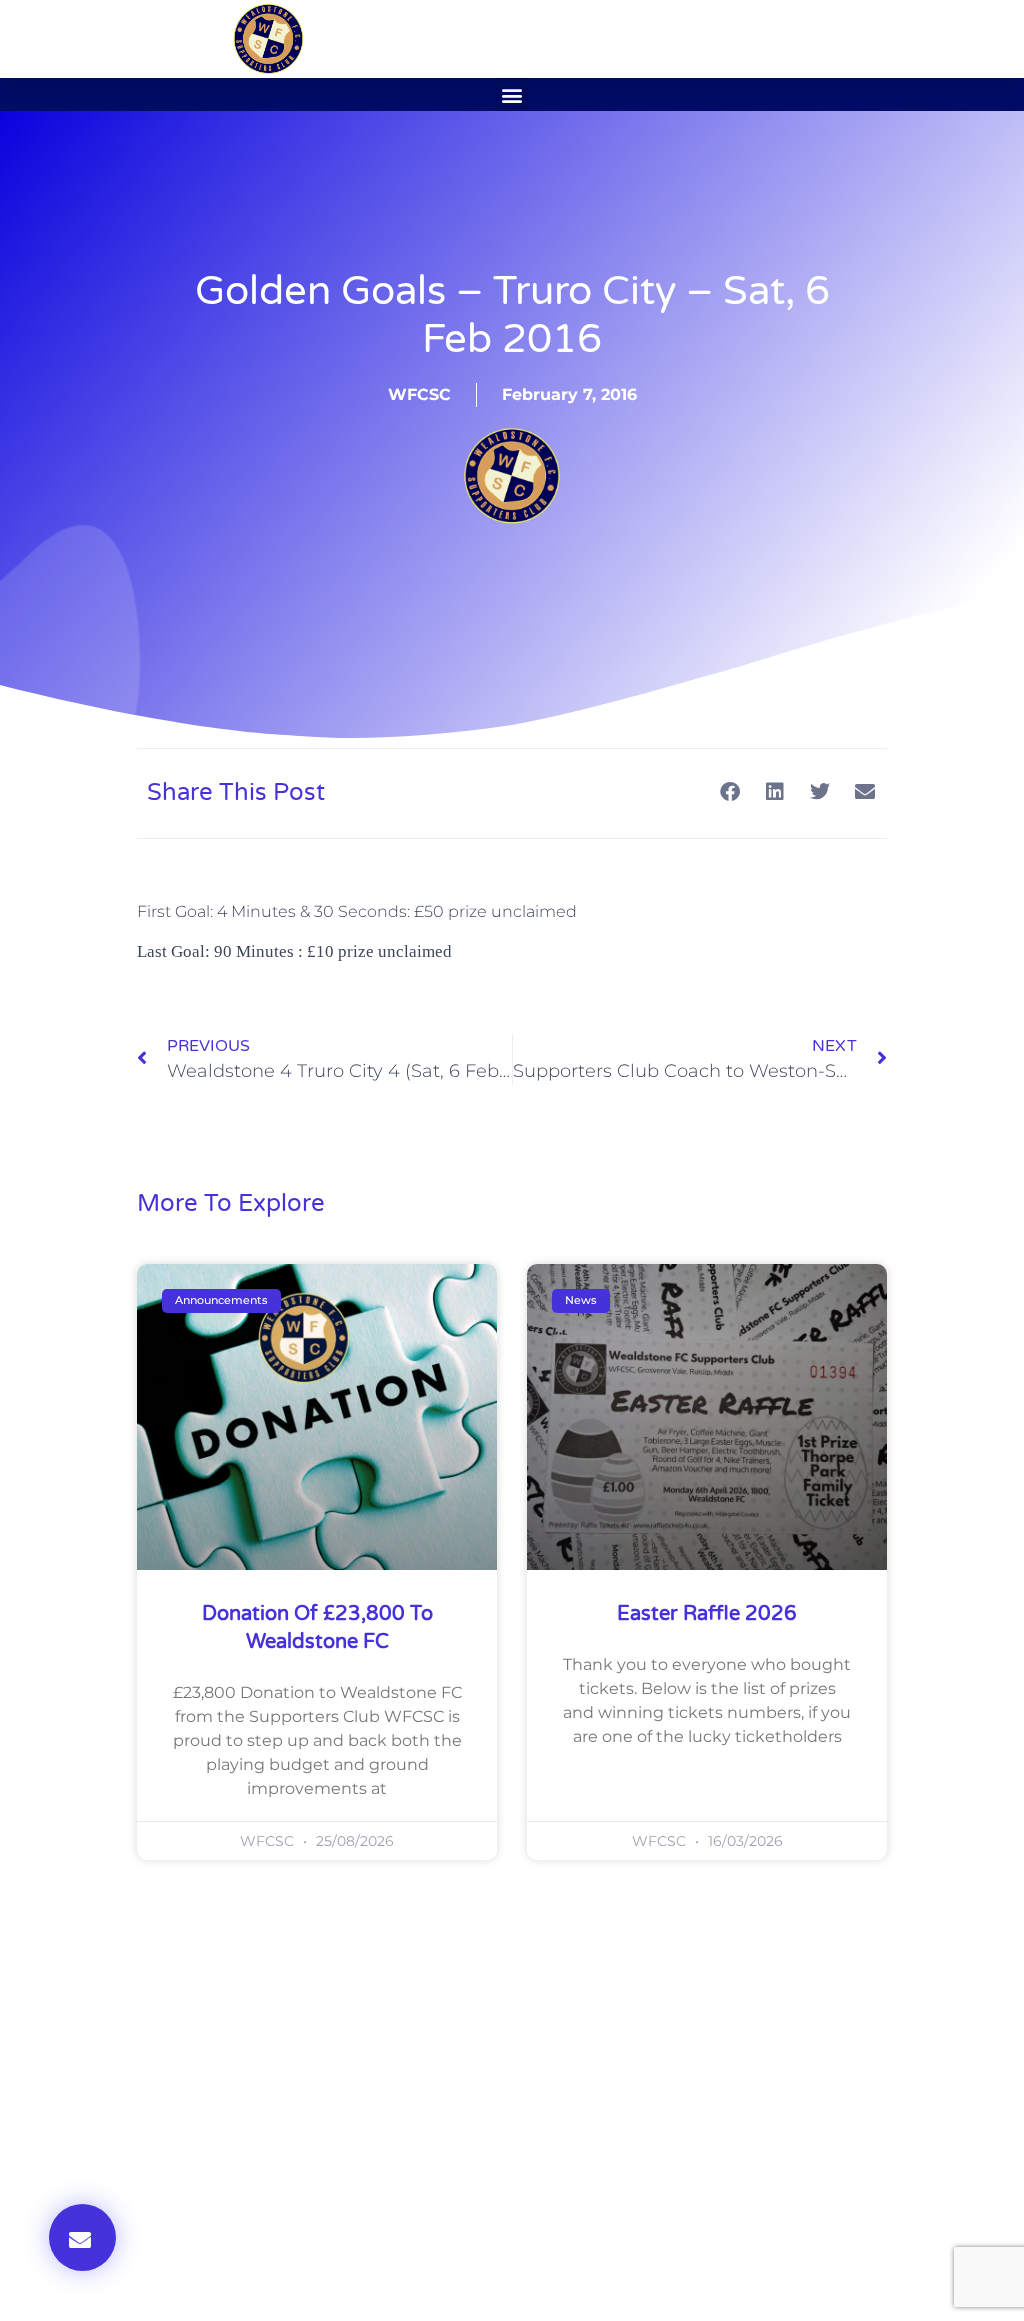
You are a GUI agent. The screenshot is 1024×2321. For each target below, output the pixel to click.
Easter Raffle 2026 (707, 1614)
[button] (512, 94)
